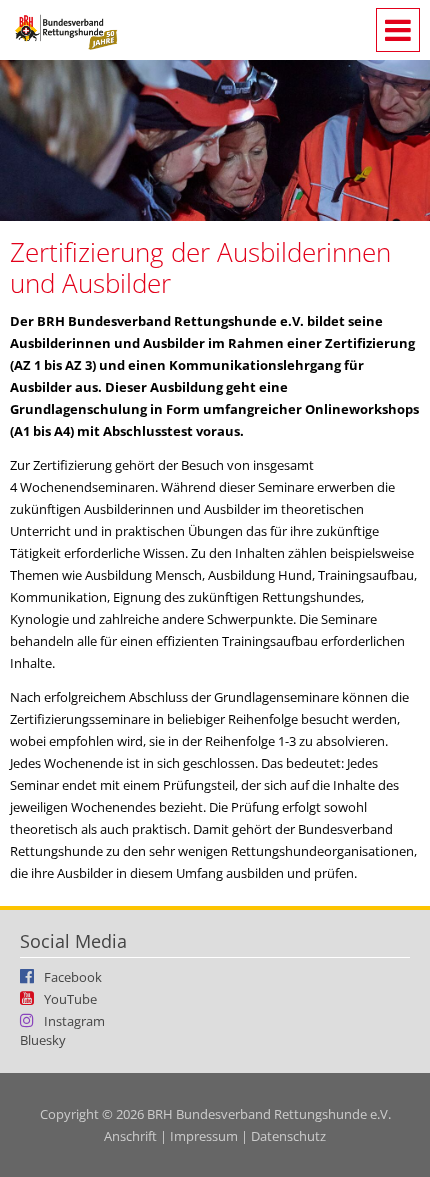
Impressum (204, 1136)
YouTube (70, 998)
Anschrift (130, 1136)
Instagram (74, 1020)
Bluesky (43, 1040)
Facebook (73, 976)
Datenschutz (288, 1136)
